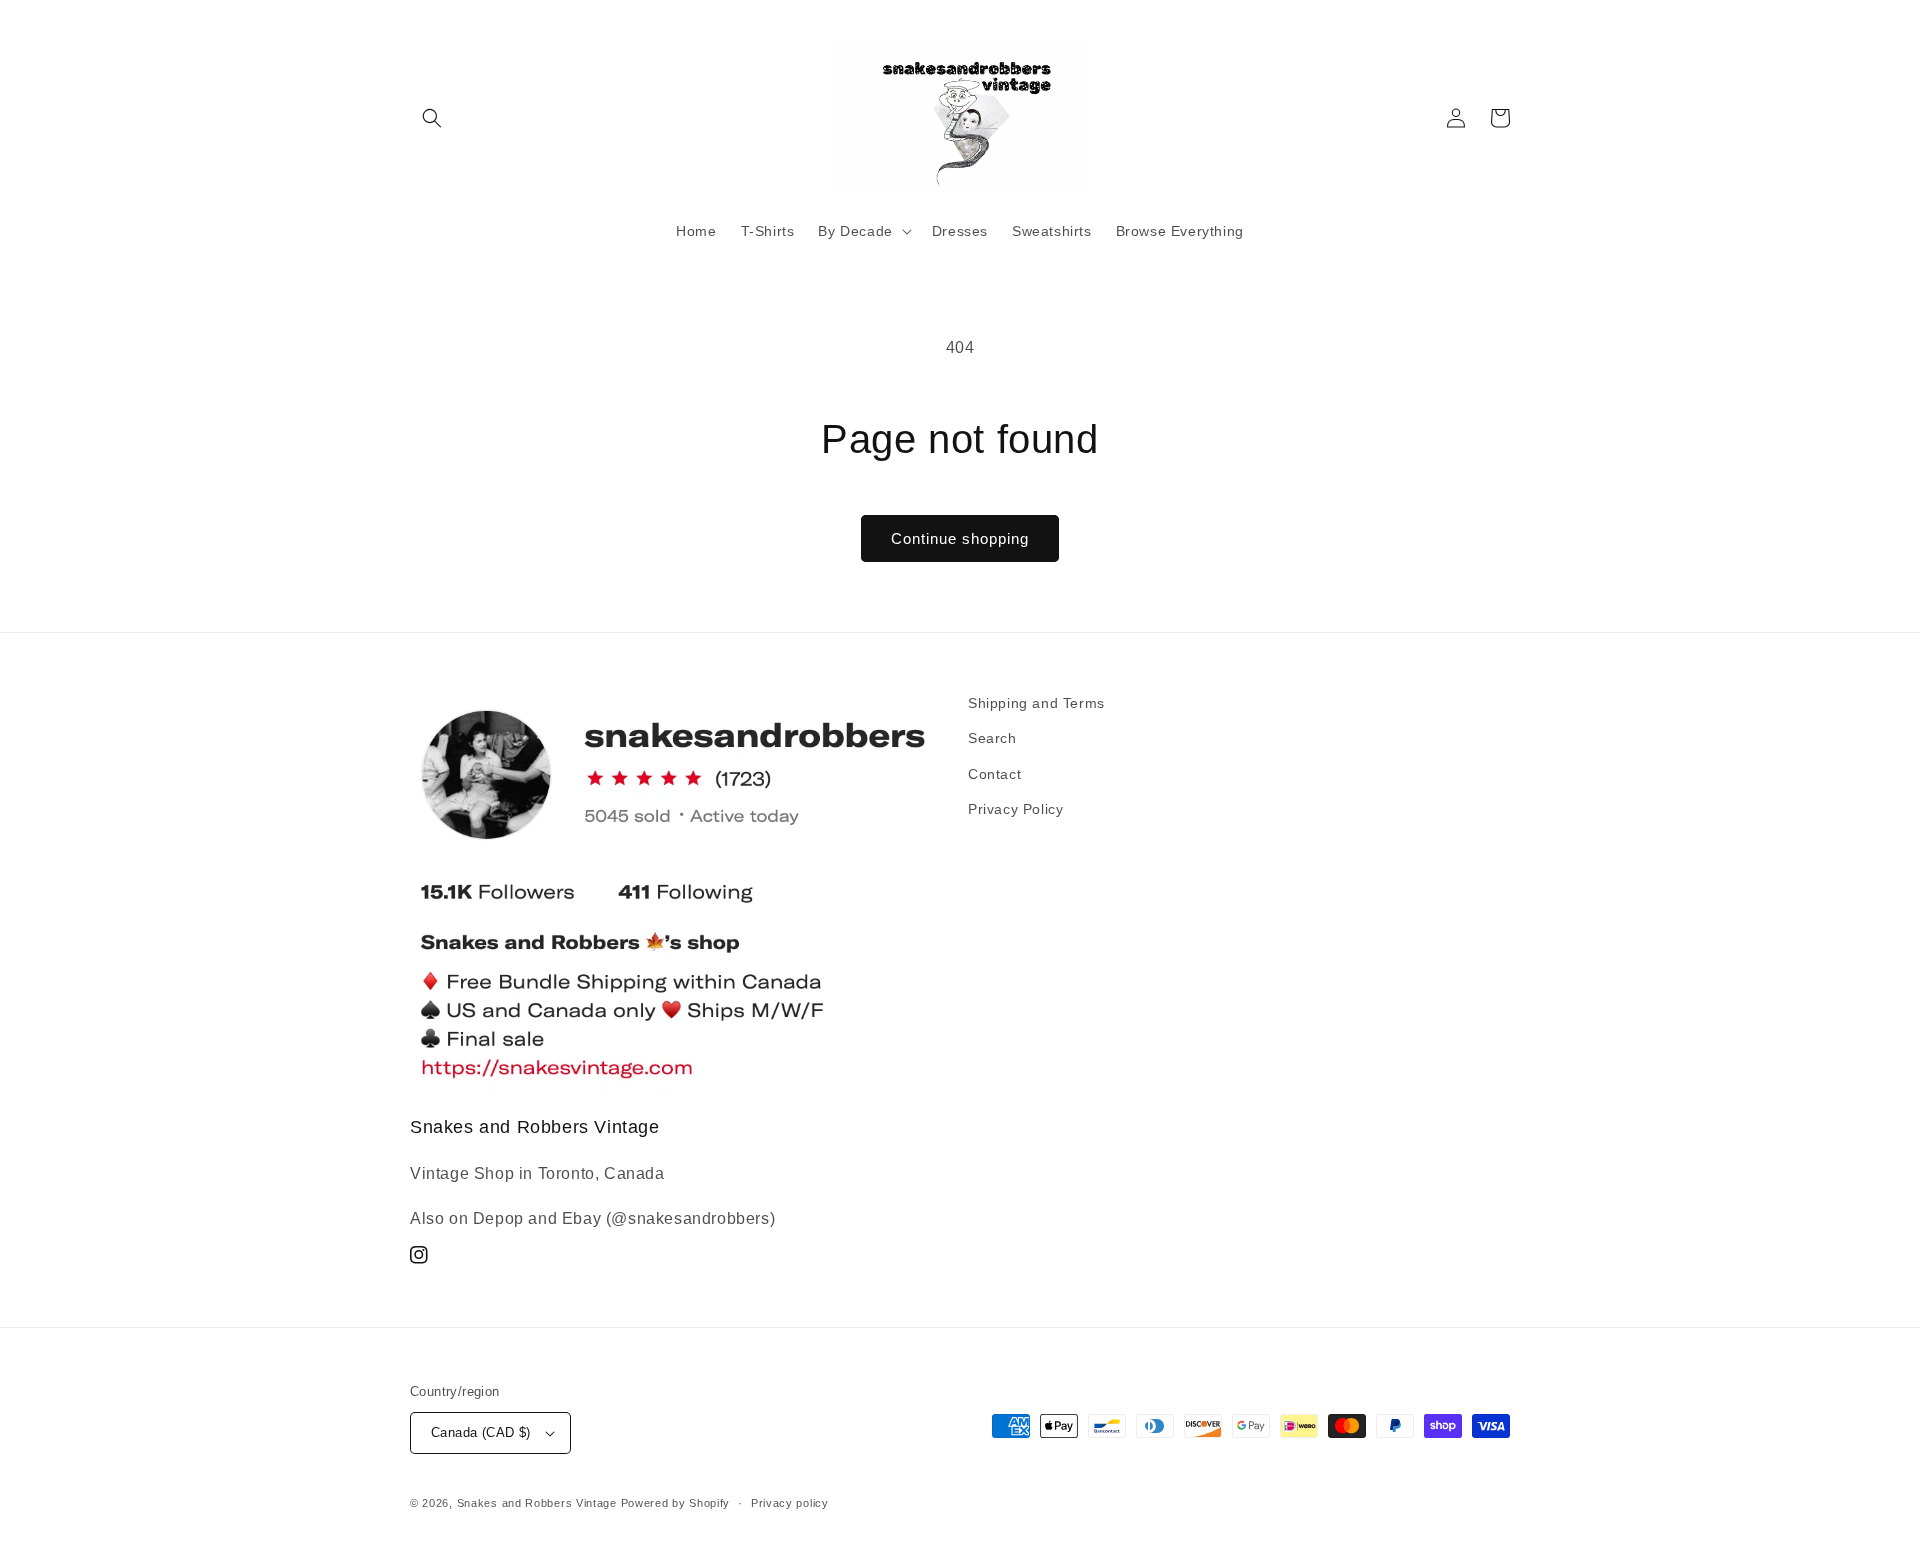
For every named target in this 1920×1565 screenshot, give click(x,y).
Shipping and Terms (1036, 703)
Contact (994, 774)
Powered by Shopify (676, 1503)
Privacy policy (790, 1503)
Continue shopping (960, 538)
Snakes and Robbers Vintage (537, 1503)
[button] (432, 118)
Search (992, 738)
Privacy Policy (1015, 809)
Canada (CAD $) (481, 1432)
